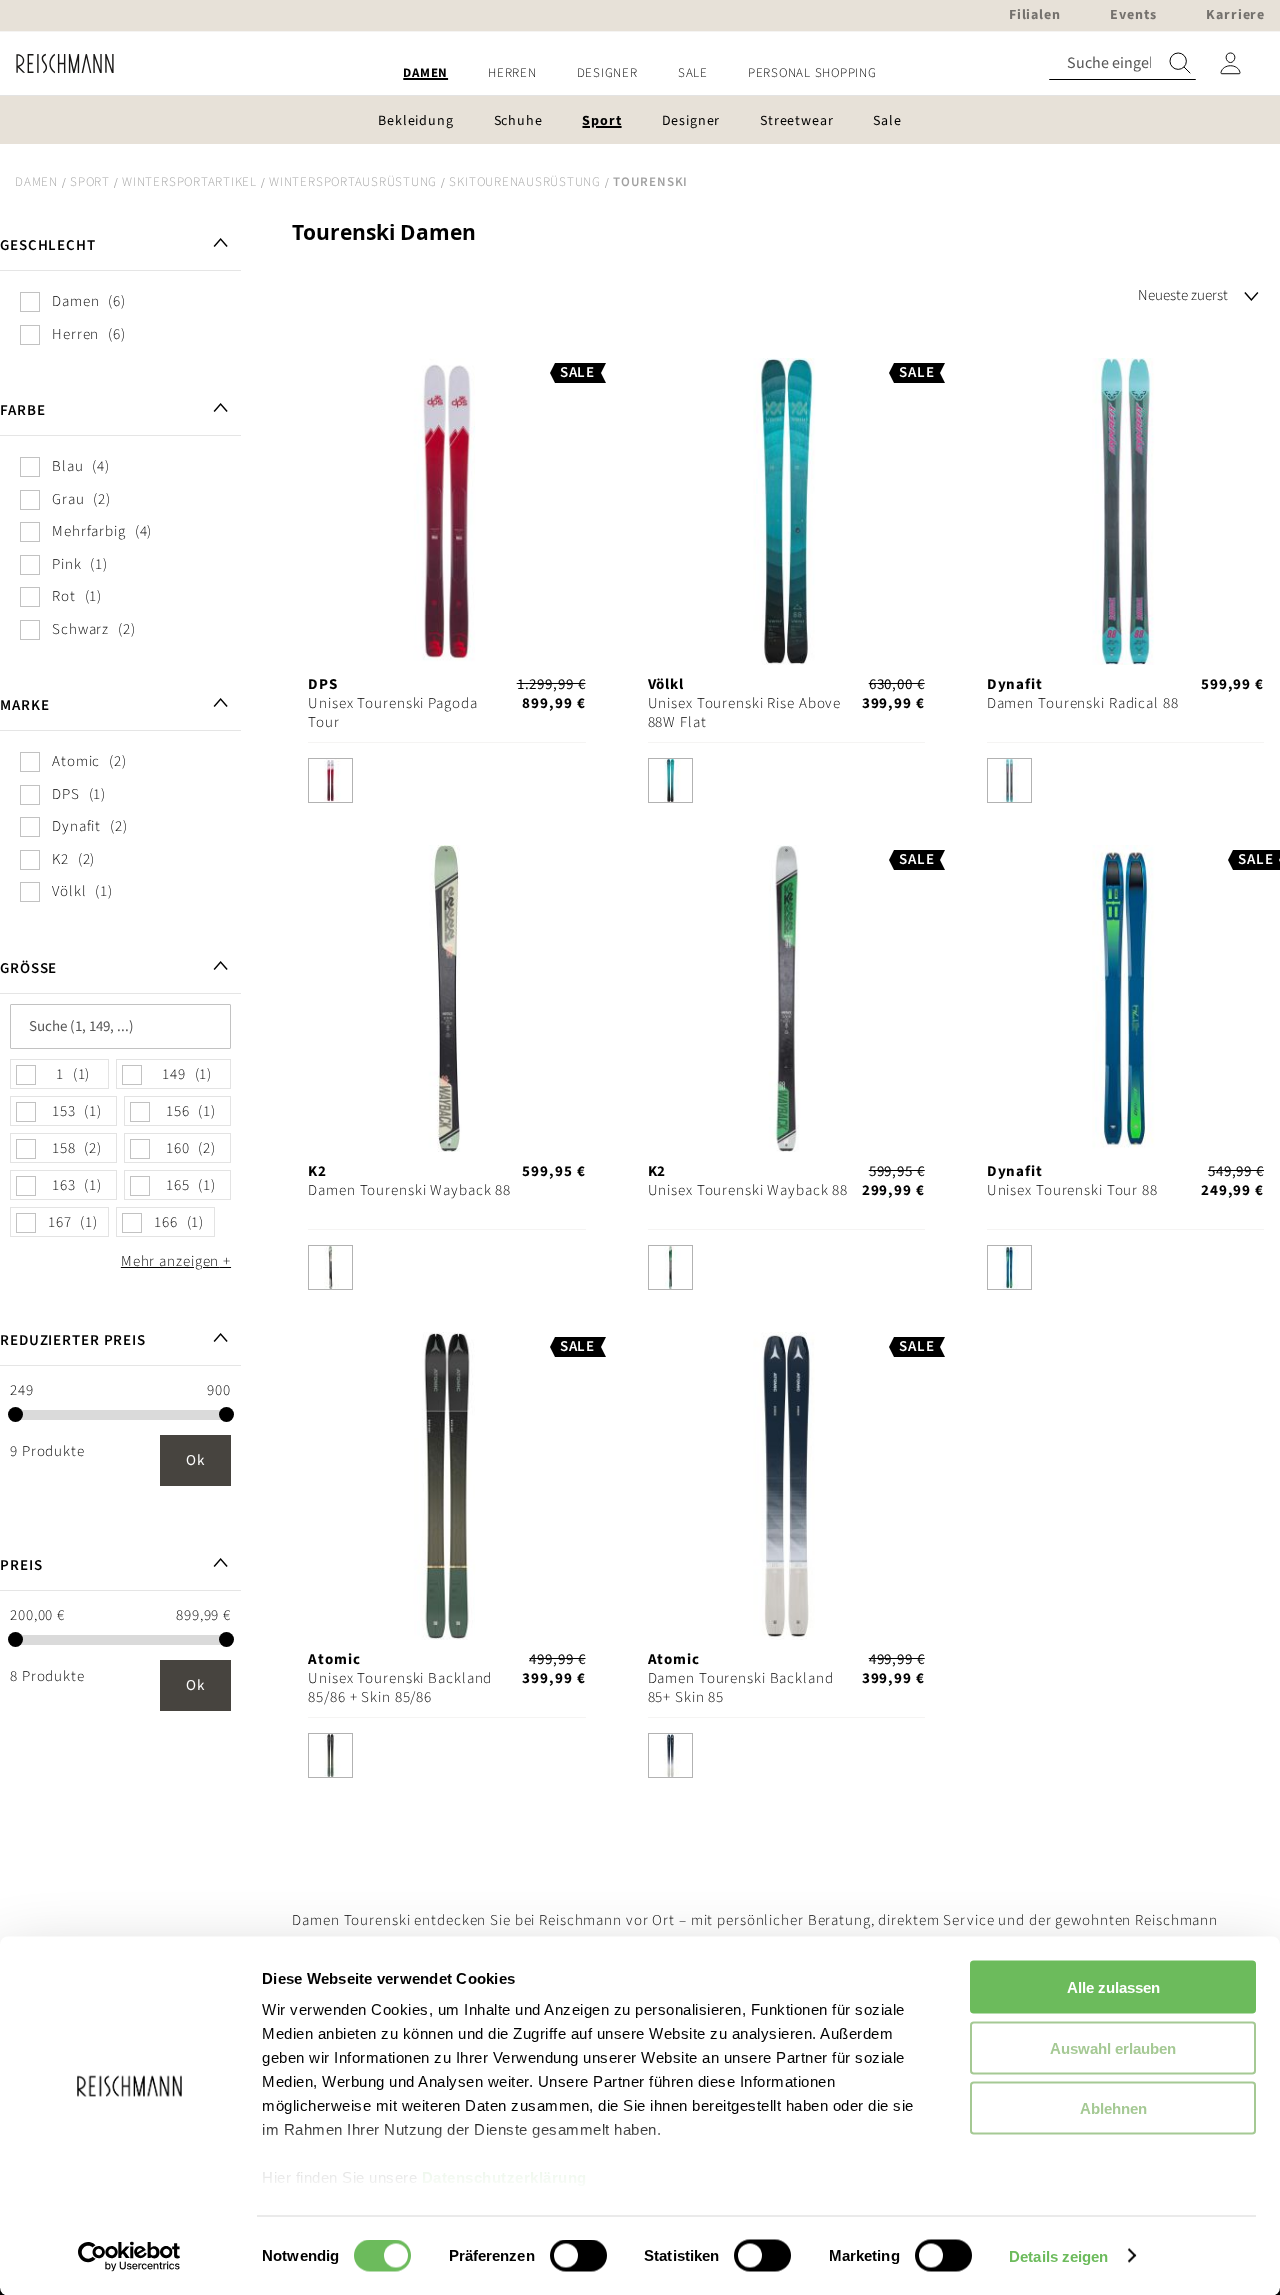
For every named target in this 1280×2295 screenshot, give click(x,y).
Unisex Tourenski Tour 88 (1072, 1190)
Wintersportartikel (189, 182)
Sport (90, 182)
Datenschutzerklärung (504, 2177)
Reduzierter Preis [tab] (73, 1340)
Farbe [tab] (22, 410)
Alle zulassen (1113, 1987)
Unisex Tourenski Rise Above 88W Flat (745, 713)
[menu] (640, 73)
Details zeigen (1058, 2255)
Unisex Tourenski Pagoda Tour (392, 713)
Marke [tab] (24, 705)
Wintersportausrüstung (353, 182)
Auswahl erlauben (1113, 2047)
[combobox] (1122, 63)
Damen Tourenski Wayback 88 (409, 1190)
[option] (330, 780)
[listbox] (446, 785)
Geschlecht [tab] (48, 245)
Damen (36, 182)
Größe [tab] (28, 968)
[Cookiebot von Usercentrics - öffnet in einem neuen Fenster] (129, 2256)
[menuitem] (425, 73)
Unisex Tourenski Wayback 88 (748, 1190)
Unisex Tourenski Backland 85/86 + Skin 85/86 (400, 1688)
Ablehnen (1113, 2108)
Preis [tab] (21, 1565)
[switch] (578, 2257)
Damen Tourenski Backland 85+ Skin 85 (741, 1688)
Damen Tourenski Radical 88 (1083, 703)
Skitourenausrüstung (524, 182)
